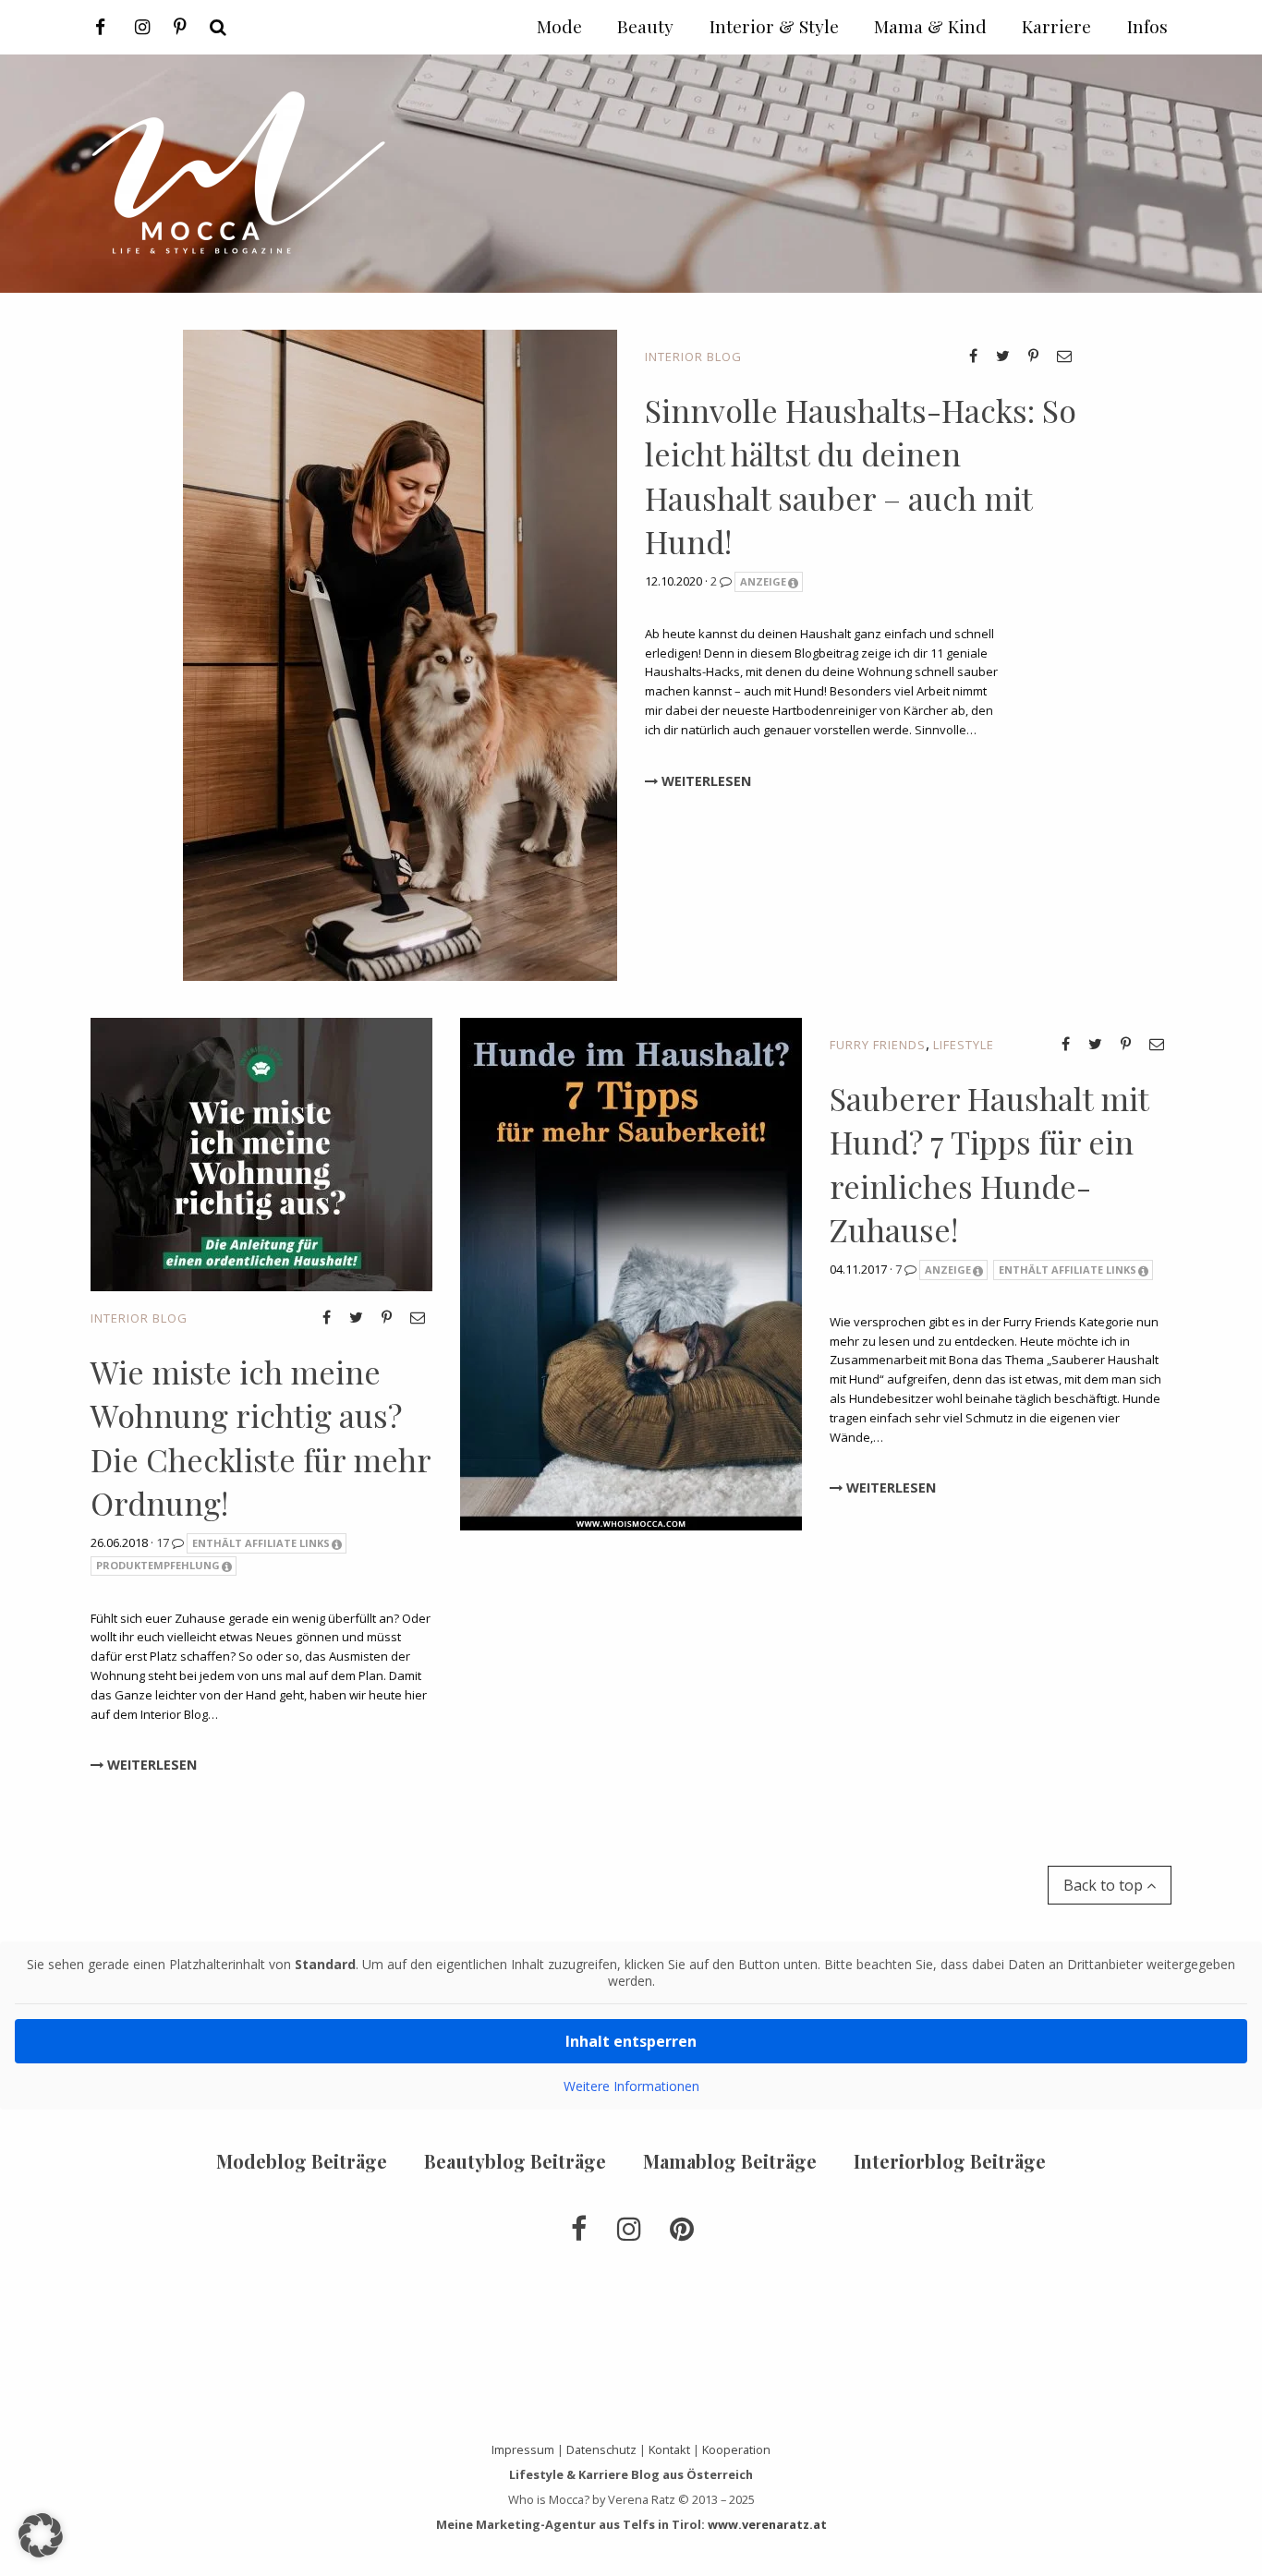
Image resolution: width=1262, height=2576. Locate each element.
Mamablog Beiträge (730, 2161)
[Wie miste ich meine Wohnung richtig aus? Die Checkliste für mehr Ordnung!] (261, 1153)
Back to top (1105, 1885)
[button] (41, 2535)
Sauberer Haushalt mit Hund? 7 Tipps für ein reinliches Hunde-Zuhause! (989, 1164)
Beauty (645, 26)
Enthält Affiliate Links (261, 1543)
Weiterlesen (704, 781)
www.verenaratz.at (767, 2524)
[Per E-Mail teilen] (1064, 356)
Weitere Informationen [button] (631, 2086)
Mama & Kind (930, 26)
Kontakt (669, 2449)
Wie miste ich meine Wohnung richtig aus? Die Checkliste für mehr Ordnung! (261, 1438)
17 (164, 1542)
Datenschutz (601, 2449)
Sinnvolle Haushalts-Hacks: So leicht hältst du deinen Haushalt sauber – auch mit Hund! (861, 476)
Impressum (523, 2449)
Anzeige (763, 581)
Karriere (1056, 26)
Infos (1147, 26)
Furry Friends (878, 1045)
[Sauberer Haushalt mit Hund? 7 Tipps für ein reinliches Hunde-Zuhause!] (631, 1272)
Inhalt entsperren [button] (631, 2041)
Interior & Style (774, 26)
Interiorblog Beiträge (950, 2161)
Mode (559, 26)
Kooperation (736, 2449)
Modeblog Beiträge (302, 2161)
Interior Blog (693, 357)
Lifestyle (964, 1045)
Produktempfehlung (158, 1565)
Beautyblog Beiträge (515, 2161)
